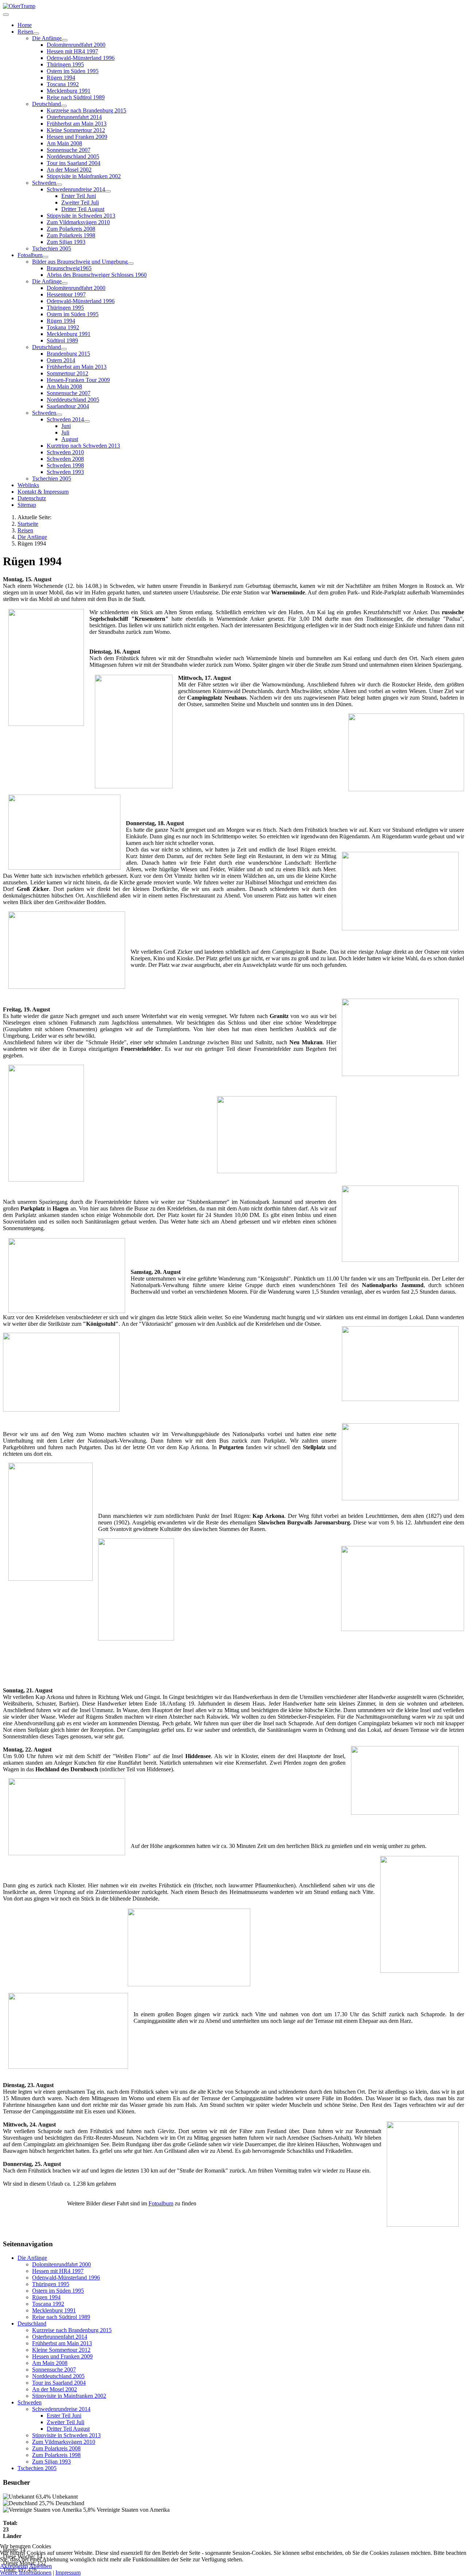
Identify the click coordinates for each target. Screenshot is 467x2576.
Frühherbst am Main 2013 (77, 124)
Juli (65, 432)
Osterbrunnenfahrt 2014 (74, 117)
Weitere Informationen (26, 2573)
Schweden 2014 (65, 419)
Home (25, 25)
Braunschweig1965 (69, 268)
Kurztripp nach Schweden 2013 (83, 446)
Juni (66, 426)
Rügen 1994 (61, 78)
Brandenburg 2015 (68, 354)
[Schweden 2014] (87, 421)
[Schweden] (59, 185)
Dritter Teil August (83, 209)
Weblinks (28, 485)
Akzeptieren (14, 2566)
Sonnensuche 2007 (69, 150)
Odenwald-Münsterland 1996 (81, 58)
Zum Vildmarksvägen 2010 (78, 222)
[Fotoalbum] (45, 257)
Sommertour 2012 (67, 373)
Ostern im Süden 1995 (73, 71)
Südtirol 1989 (62, 340)
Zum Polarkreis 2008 (71, 229)
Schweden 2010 (65, 452)
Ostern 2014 (61, 360)
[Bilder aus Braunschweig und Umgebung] (131, 264)
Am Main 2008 (64, 143)
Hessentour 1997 (66, 294)
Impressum (68, 2573)
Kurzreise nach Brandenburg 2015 (86, 110)
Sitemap (27, 505)
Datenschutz (32, 498)
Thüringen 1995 (65, 64)
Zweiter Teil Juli (80, 202)
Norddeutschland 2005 (73, 156)
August (70, 439)
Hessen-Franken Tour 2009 (78, 380)
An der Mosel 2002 (69, 170)
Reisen (25, 32)
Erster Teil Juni (79, 196)
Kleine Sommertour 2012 (76, 130)
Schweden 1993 (65, 472)
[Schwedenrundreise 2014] (108, 191)
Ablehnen (40, 2566)
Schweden (44, 183)
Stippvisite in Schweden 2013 (81, 216)
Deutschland (47, 104)
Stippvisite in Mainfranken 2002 (84, 176)
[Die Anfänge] (65, 40)
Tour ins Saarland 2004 (74, 163)
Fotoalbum (30, 255)
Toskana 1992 (63, 327)
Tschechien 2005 (52, 248)
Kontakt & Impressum (43, 492)
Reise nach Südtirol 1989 (76, 97)
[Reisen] (36, 34)
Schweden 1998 (65, 465)
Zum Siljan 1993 (66, 242)
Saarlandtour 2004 (68, 406)
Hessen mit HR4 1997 (72, 51)
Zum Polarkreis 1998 (71, 235)
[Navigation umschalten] (6, 15)
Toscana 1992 (63, 84)
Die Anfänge (47, 38)
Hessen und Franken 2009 (77, 137)
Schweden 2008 (65, 459)
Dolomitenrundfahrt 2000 (76, 45)
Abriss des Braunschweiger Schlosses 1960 (97, 275)
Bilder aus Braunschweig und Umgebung (80, 262)
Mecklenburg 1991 (69, 91)
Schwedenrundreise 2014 (76, 189)
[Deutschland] (64, 106)
